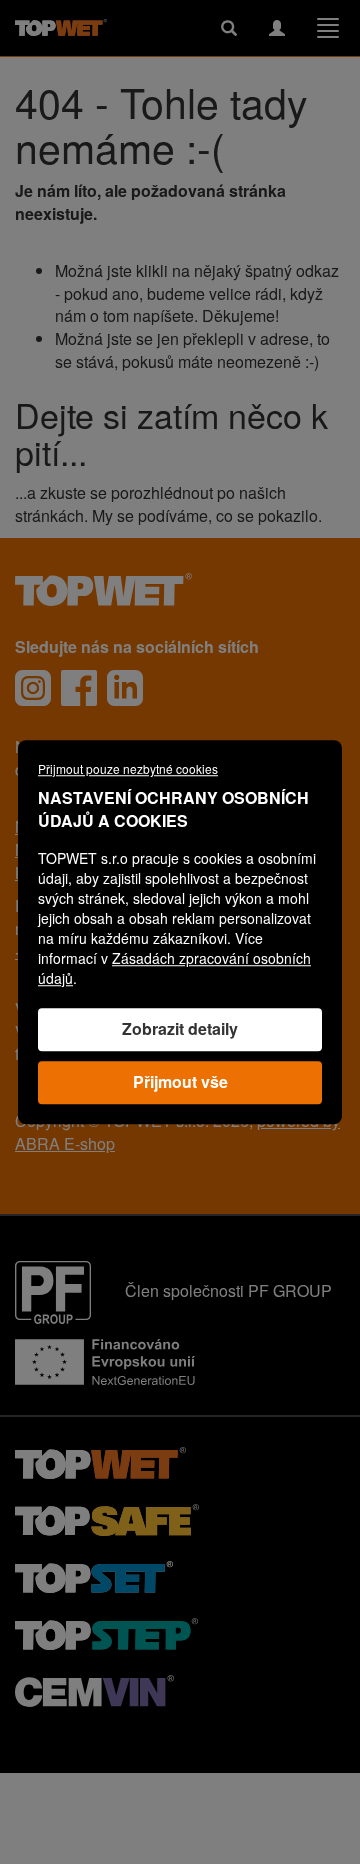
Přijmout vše (180, 1081)
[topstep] (106, 1632)
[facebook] (79, 688)
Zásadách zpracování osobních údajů (174, 968)
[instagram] (33, 688)
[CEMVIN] (94, 1689)
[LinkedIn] (125, 688)
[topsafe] (107, 1518)
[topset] (94, 1575)
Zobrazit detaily (180, 1028)
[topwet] (100, 1461)
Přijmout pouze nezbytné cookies (128, 768)
